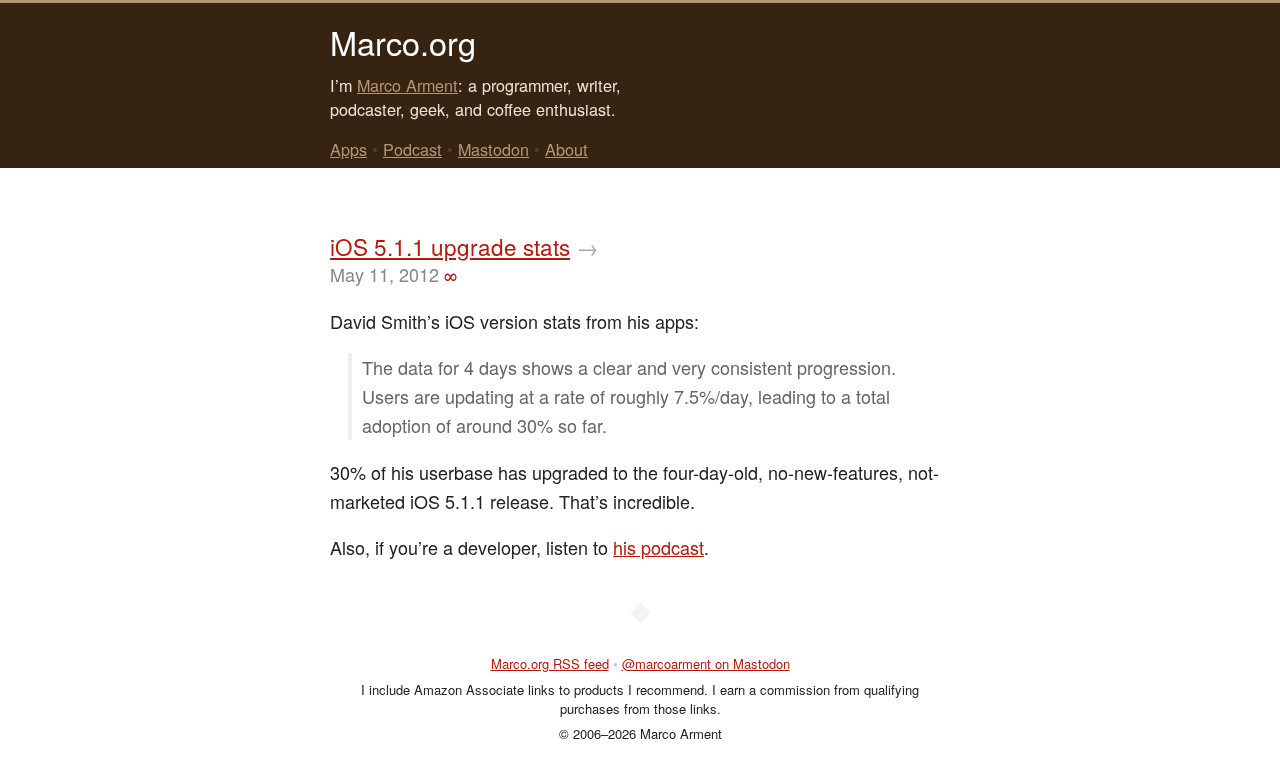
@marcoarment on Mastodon (706, 663)
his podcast (658, 547)
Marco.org (403, 42)
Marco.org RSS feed (550, 663)
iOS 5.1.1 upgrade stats (450, 246)
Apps (348, 149)
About (566, 149)
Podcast (412, 149)
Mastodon (493, 149)
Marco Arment (407, 85)
